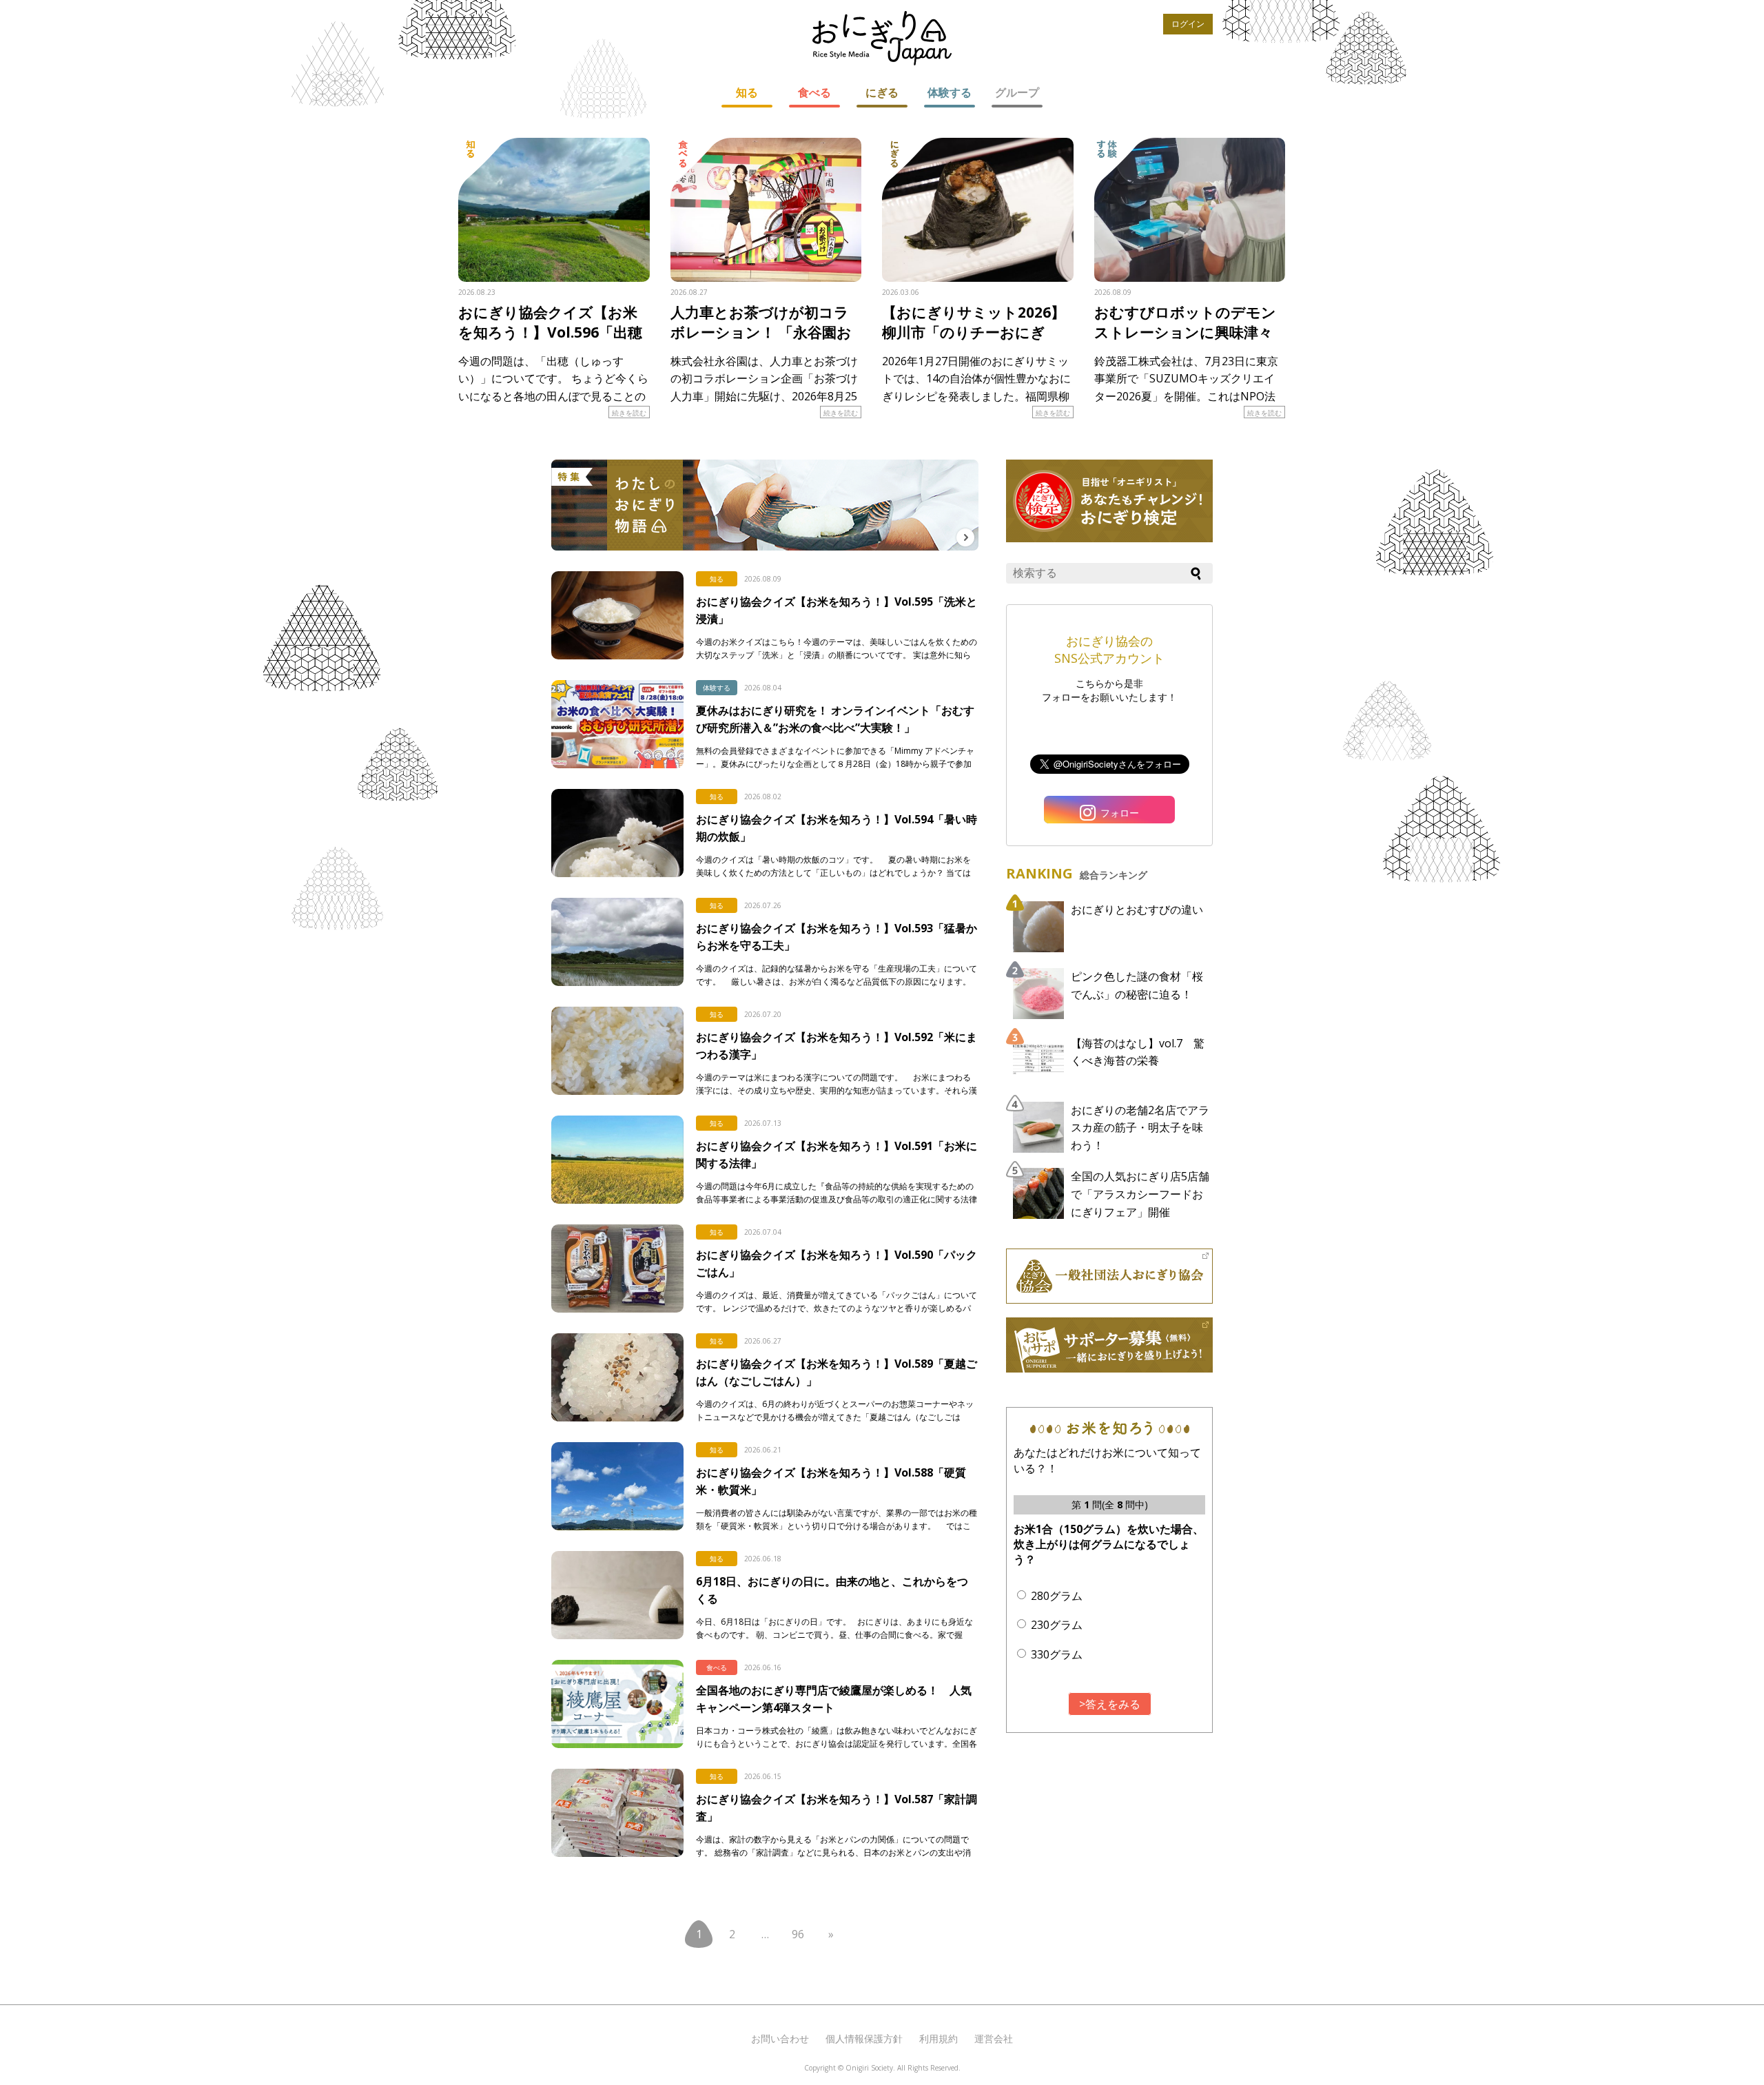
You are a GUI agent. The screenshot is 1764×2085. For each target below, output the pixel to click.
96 (798, 1934)
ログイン (1188, 24)
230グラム (1057, 1625)
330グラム (1057, 1654)
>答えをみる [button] (1110, 1704)
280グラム (1057, 1596)
